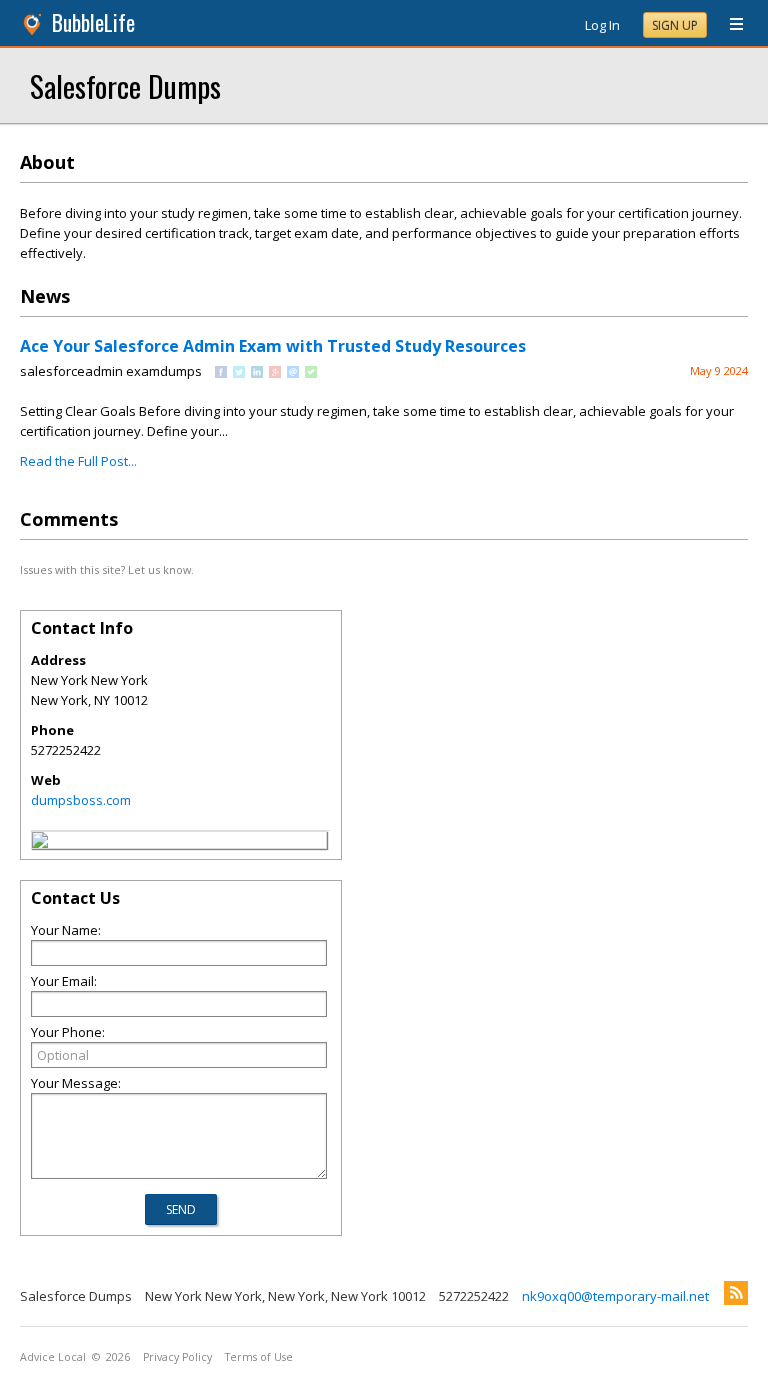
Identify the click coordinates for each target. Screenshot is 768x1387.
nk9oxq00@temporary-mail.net (615, 1296)
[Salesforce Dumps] (40, 843)
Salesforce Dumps (125, 85)
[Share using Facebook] (221, 373)
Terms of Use (259, 1357)
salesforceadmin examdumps (111, 371)
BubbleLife (93, 22)
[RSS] (736, 1293)
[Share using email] (293, 373)
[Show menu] (729, 25)
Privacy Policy (177, 1357)
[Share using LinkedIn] (257, 373)
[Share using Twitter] (239, 373)
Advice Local (53, 1357)
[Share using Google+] (275, 373)
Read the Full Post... (78, 461)
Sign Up (675, 25)
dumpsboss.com (81, 800)
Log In (602, 25)
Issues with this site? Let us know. (107, 569)
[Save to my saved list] (311, 373)
